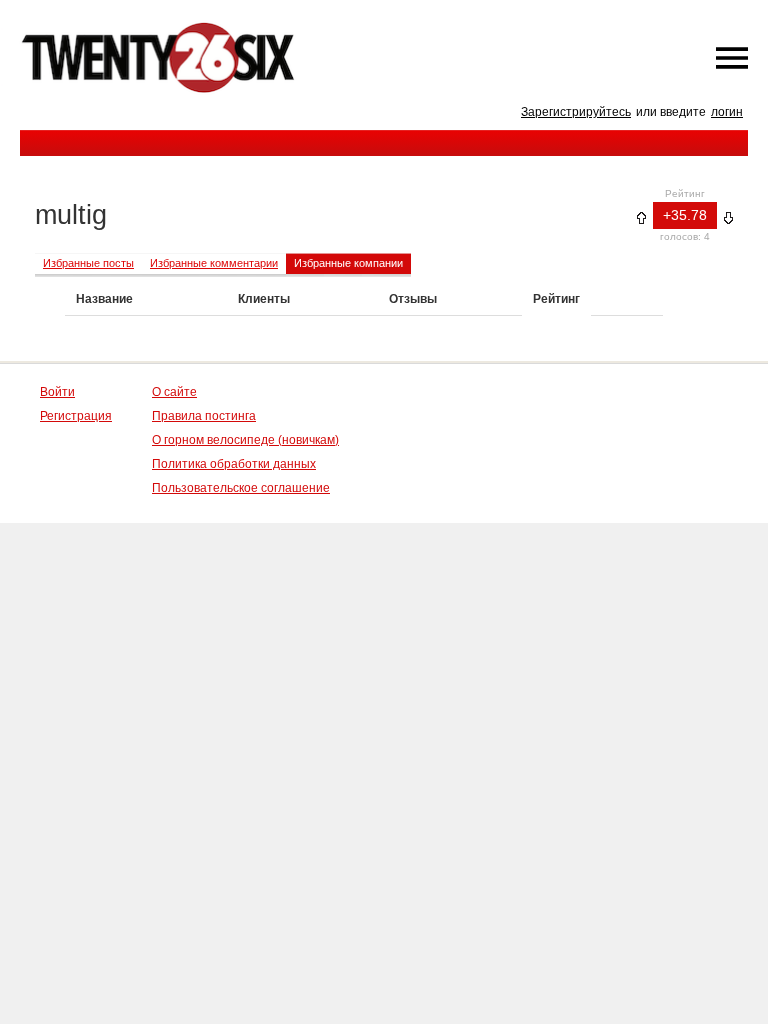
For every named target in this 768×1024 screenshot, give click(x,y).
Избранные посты (88, 263)
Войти (57, 392)
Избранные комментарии (214, 263)
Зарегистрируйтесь (576, 112)
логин (727, 112)
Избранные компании (348, 263)
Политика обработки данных (234, 464)
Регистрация (76, 416)
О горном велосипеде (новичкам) (245, 440)
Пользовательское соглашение (241, 488)
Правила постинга (204, 416)
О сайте (174, 392)
